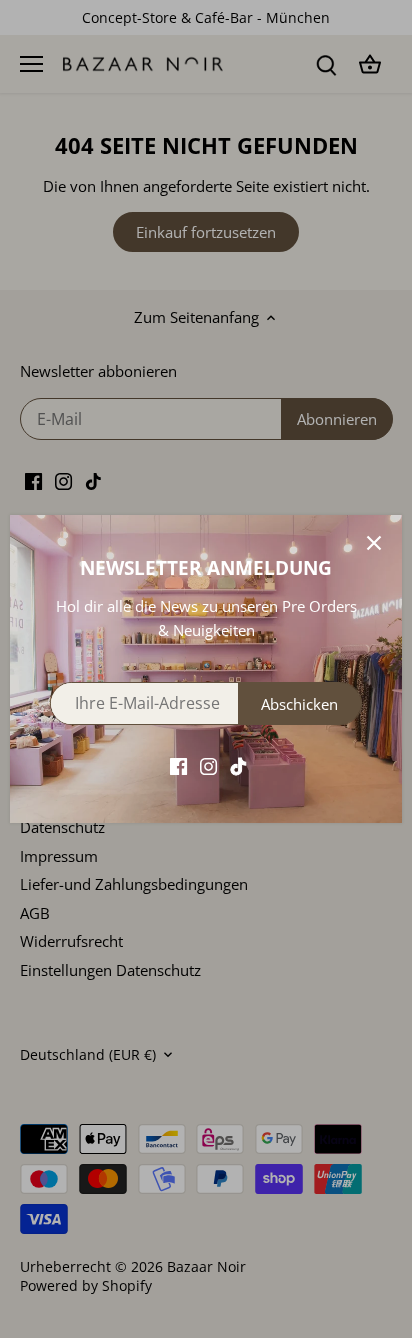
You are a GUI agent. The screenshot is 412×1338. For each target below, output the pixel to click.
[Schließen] (374, 543)
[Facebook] (178, 765)
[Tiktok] (238, 765)
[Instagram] (208, 765)
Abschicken (299, 704)
